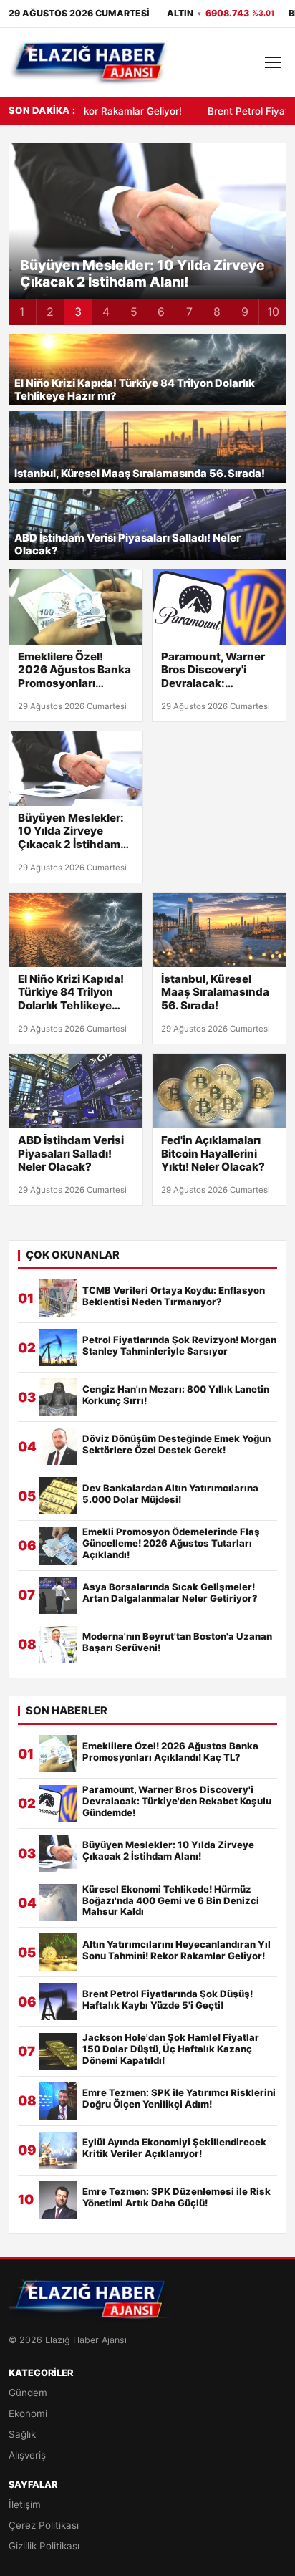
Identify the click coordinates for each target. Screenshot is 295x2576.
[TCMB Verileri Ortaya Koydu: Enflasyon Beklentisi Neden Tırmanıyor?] (58, 1298)
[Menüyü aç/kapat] (273, 62)
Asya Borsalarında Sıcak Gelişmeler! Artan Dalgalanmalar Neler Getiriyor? (170, 1593)
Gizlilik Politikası (44, 2546)
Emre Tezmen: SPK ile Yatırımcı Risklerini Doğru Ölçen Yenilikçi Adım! (179, 2099)
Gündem (28, 2393)
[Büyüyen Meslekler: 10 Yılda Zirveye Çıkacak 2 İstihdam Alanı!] (76, 769)
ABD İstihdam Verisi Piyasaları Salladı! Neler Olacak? (127, 545)
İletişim (25, 2504)
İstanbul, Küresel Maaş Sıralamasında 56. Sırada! (140, 474)
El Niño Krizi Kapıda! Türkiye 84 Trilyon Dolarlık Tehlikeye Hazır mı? (135, 390)
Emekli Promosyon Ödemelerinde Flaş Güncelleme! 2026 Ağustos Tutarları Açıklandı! (171, 1543)
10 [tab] (273, 312)
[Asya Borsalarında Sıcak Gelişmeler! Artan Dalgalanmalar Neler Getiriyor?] (58, 1595)
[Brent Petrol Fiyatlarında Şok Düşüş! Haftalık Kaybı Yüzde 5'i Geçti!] (58, 2001)
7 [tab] (189, 312)
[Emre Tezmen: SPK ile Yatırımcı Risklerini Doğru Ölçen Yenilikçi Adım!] (58, 2101)
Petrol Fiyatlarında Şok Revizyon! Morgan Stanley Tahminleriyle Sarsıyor (179, 1346)
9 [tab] (245, 312)
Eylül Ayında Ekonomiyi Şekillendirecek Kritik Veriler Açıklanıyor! (174, 2148)
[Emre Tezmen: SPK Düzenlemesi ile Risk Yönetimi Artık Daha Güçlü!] (58, 2200)
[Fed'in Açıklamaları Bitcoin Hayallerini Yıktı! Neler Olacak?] (219, 1091)
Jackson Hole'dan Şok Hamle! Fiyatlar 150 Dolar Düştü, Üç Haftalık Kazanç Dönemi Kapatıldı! (171, 2049)
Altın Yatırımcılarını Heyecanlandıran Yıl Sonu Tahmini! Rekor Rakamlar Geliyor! (176, 1950)
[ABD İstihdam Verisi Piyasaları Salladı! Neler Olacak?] (76, 1091)
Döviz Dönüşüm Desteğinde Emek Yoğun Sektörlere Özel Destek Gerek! (176, 1445)
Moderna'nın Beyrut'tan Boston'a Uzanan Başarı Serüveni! (177, 1642)
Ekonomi (28, 2413)
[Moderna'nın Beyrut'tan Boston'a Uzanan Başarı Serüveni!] (58, 1645)
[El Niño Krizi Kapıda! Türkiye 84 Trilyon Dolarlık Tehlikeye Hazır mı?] (76, 930)
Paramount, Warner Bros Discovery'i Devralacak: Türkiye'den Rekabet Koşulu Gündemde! (216, 670)
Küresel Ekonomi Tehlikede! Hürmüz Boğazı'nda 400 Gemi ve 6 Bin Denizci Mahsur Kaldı (153, 265)
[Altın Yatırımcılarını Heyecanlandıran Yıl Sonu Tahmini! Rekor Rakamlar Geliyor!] (58, 1952)
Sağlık (22, 2434)
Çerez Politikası (44, 2525)
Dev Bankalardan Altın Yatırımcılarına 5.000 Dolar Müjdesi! (170, 1494)
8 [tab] (217, 312)
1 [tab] (22, 312)
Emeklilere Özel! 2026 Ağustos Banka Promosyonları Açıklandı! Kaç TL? (74, 670)
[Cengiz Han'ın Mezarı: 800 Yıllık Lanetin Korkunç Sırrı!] (58, 1397)
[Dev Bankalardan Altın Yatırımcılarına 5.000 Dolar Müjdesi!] (58, 1496)
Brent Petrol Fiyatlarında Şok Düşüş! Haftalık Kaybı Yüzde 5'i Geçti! (168, 2000)
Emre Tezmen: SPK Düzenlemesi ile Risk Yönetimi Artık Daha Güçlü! (176, 2197)
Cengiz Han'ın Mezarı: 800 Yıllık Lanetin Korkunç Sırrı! (176, 1395)
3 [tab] (78, 312)
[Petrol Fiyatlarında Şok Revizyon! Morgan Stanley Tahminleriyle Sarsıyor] (58, 1347)
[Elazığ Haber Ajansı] (89, 62)
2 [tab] (50, 312)
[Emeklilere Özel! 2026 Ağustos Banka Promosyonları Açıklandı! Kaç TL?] (76, 607)
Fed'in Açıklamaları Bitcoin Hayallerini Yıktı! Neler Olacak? (213, 1153)
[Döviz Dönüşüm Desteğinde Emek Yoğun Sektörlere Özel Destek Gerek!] (58, 1446)
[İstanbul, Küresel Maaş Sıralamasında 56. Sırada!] (219, 930)
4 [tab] (106, 312)
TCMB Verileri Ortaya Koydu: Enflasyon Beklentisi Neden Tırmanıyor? (174, 1296)
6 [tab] (161, 312)
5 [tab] (134, 312)
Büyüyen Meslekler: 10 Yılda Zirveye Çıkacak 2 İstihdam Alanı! (71, 831)
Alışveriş (27, 2455)
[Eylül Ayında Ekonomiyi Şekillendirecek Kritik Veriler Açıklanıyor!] (58, 2150)
